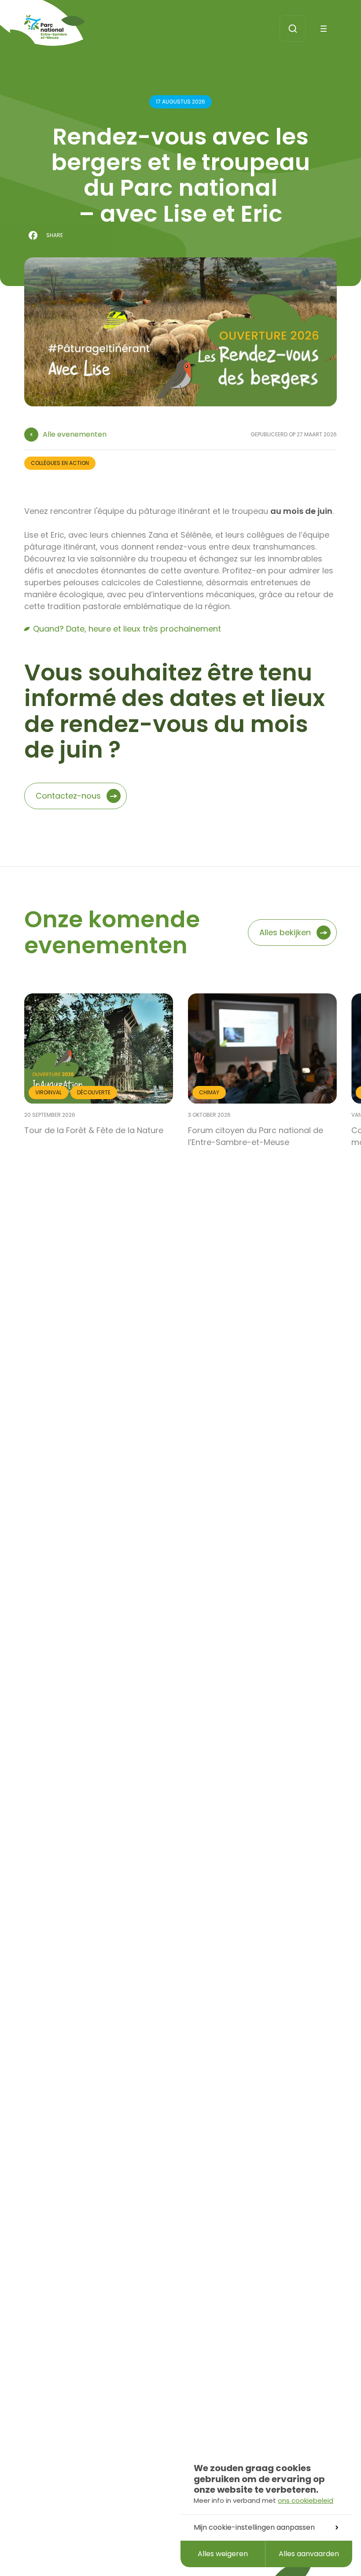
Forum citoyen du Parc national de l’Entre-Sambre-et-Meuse (256, 1136)
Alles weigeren (223, 2554)
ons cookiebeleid (306, 2500)
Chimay (209, 1092)
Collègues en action (60, 463)
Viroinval (48, 1092)
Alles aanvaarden (309, 2554)
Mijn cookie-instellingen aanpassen (254, 2527)
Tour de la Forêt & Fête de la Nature (94, 1130)
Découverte (94, 1092)
